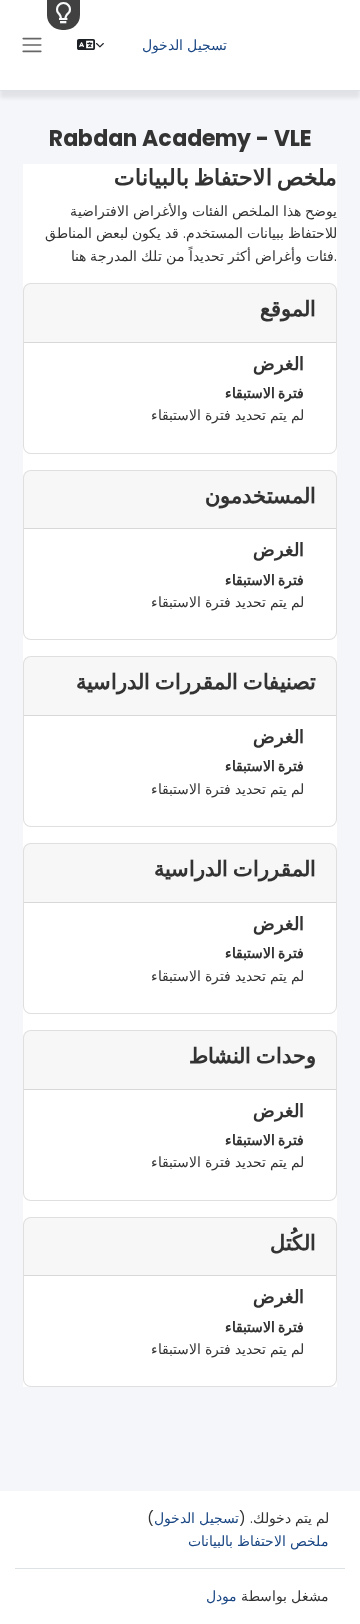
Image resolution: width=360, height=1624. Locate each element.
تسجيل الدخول (184, 45)
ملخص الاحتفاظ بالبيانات (258, 1541)
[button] (90, 45)
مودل (221, 1596)
